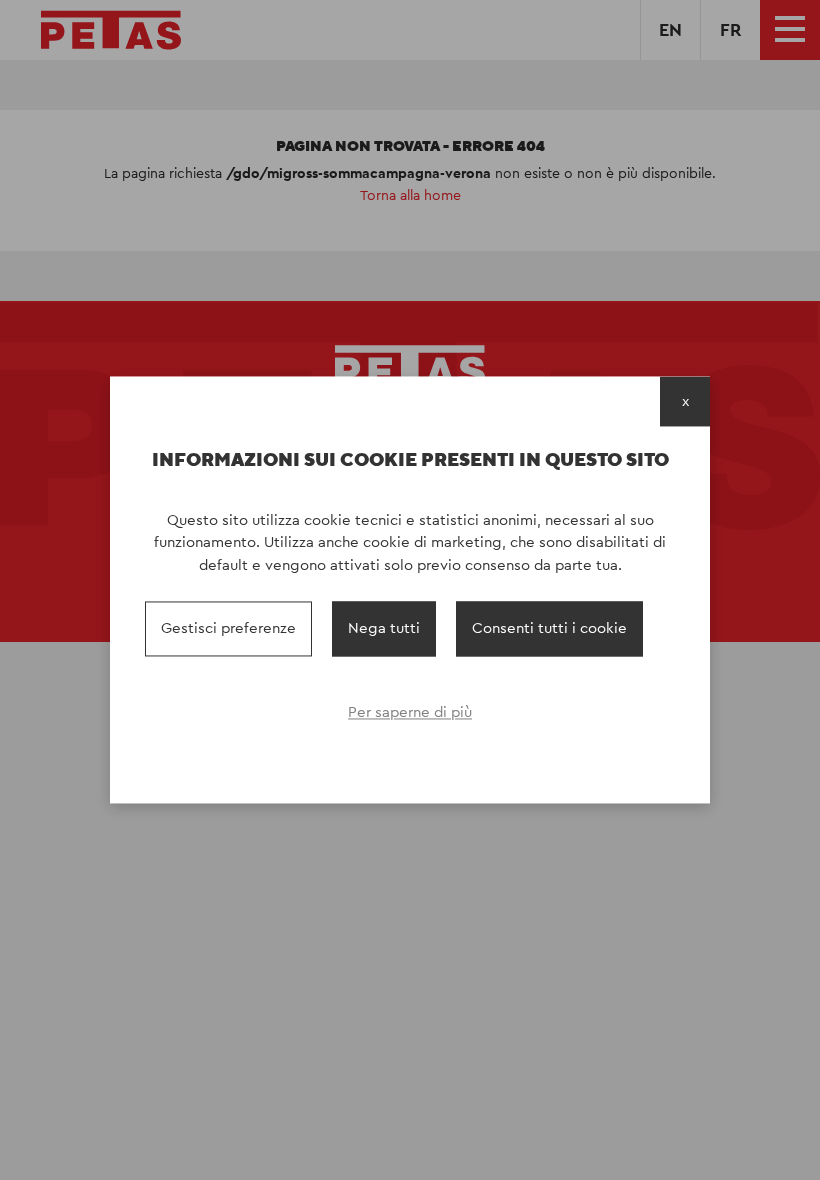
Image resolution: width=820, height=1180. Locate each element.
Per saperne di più (410, 711)
